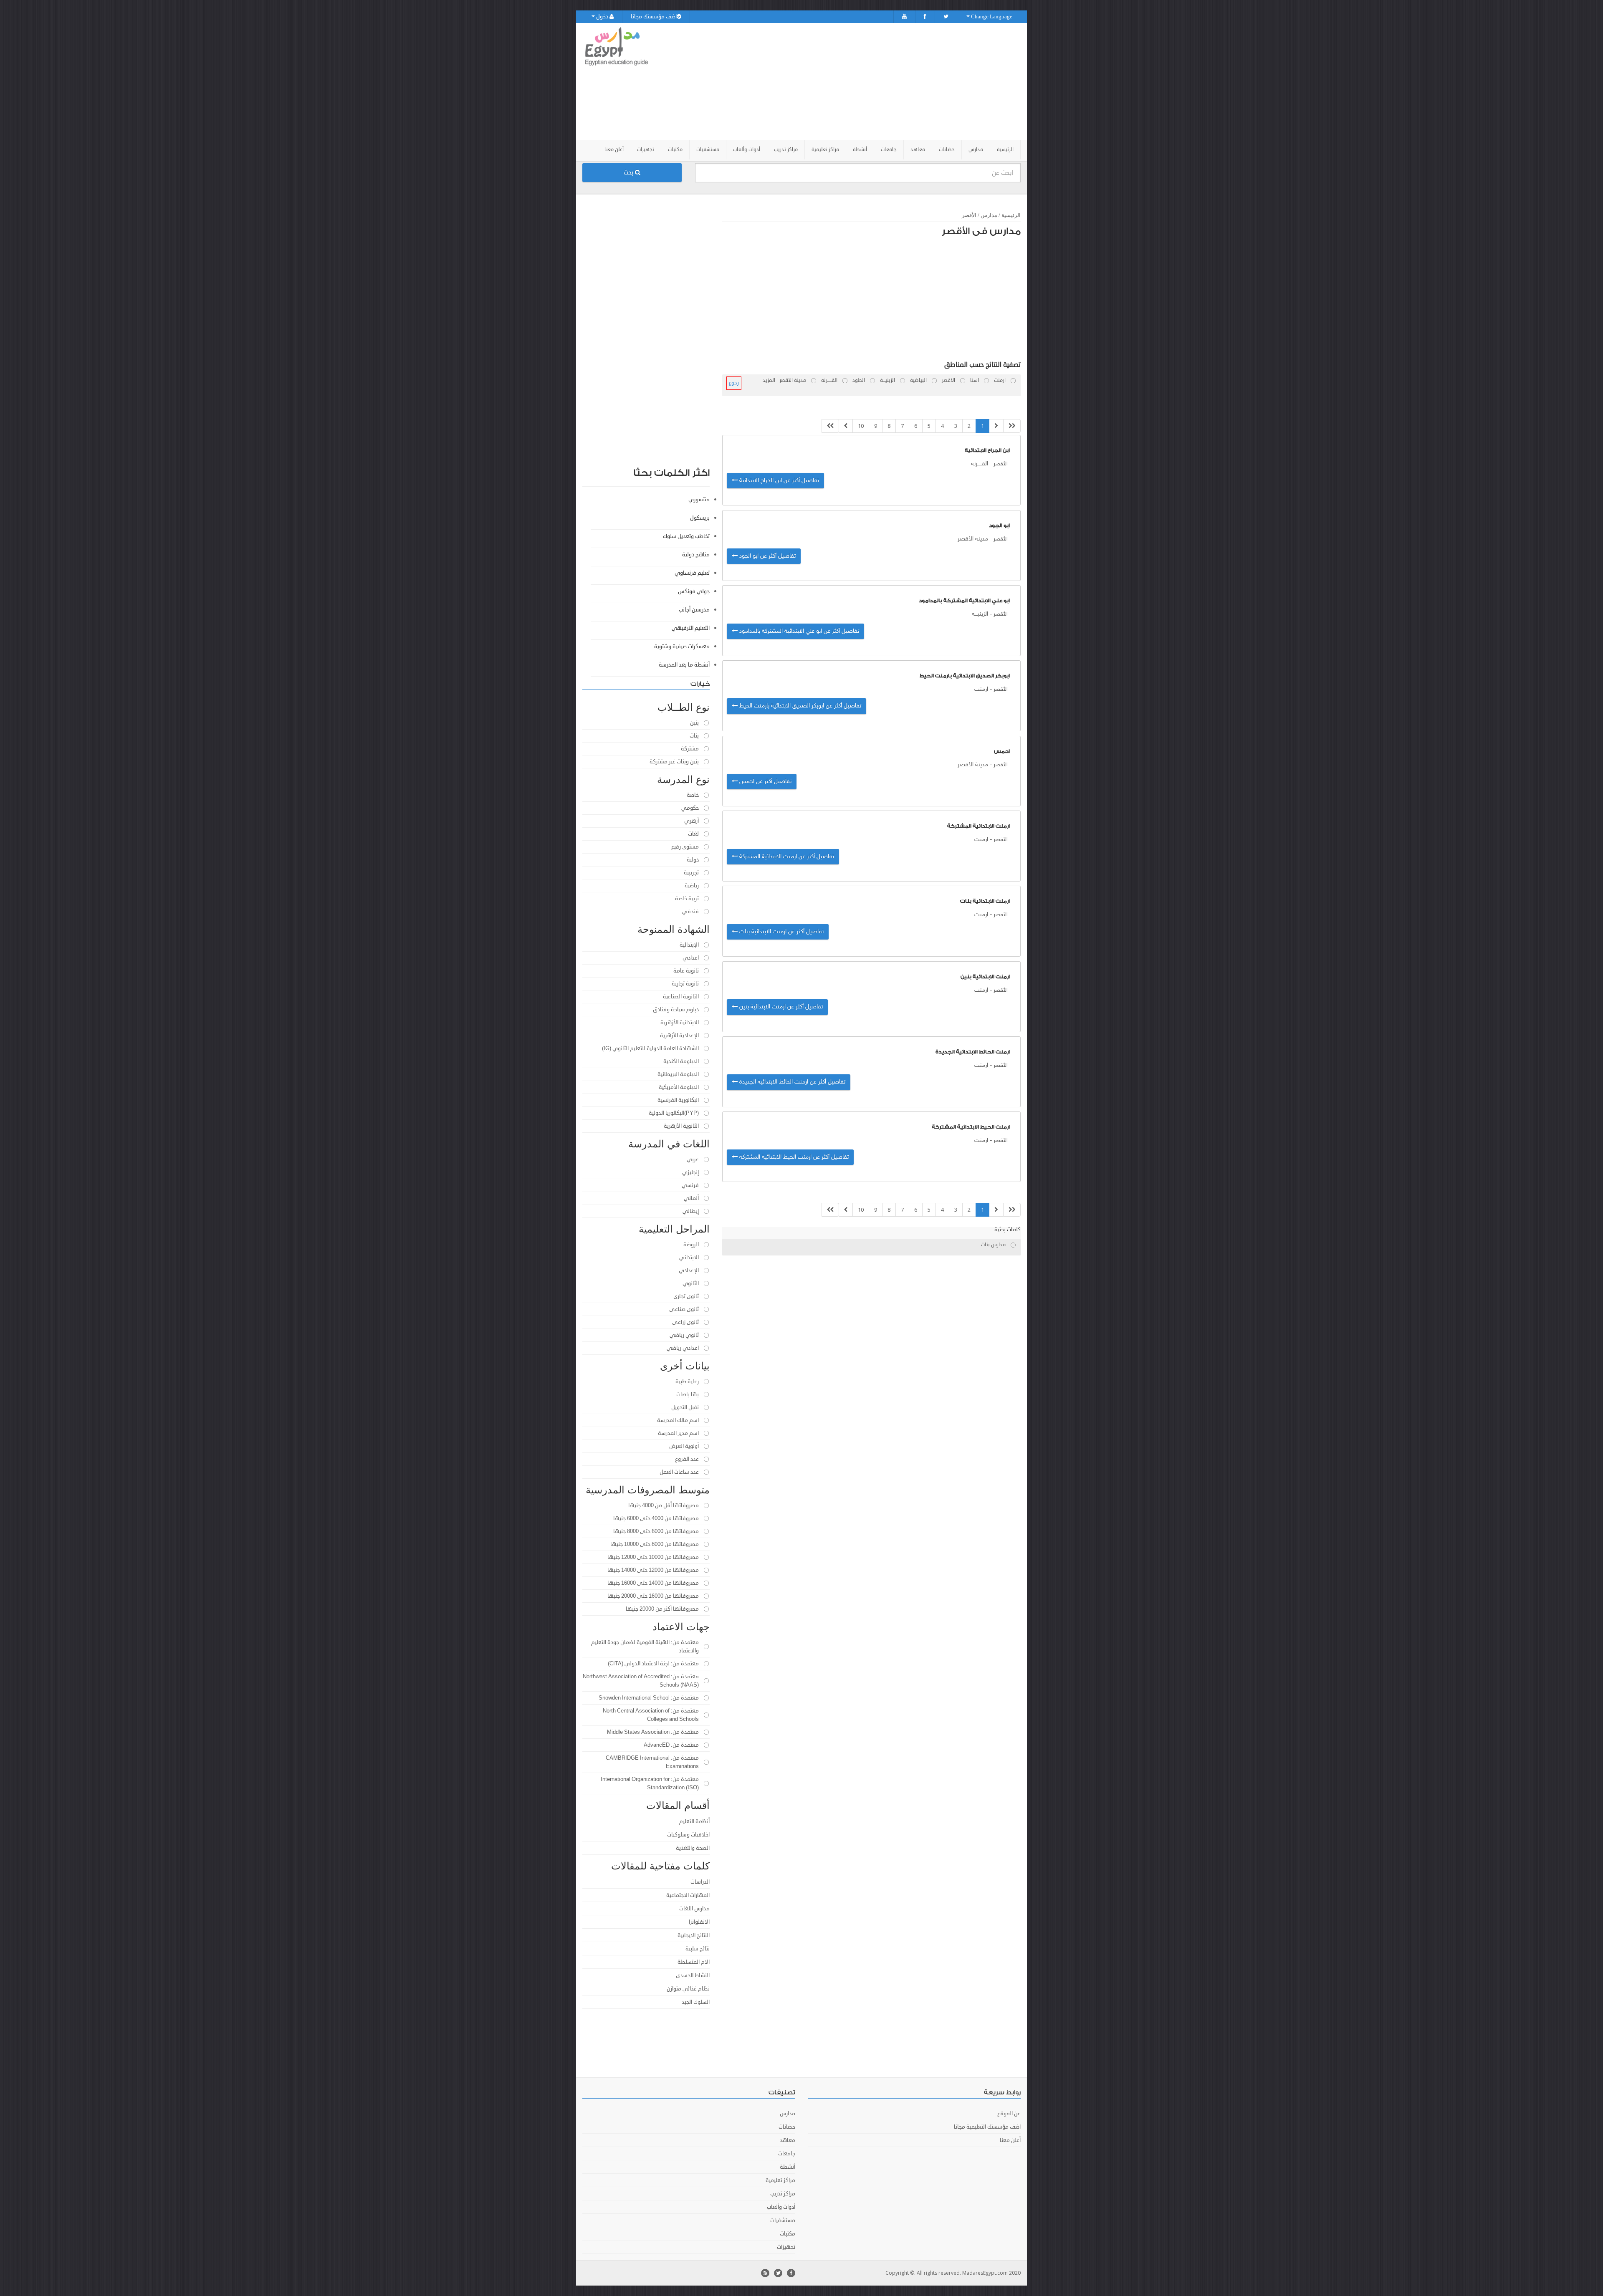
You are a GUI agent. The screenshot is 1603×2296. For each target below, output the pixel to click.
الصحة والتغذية (693, 1848)
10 (861, 426)
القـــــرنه (980, 464)
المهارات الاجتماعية (688, 1895)
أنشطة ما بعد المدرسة (684, 665)
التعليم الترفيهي (691, 628)
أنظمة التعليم (694, 1821)
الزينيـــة (980, 614)
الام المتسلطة (694, 1962)
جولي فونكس (694, 591)
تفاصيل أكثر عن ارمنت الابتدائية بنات (781, 932)
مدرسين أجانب (694, 610)
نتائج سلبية (698, 1949)
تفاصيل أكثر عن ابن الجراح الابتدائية (778, 481)
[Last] (830, 426)
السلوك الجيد (696, 2002)
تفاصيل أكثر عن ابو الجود (767, 556)
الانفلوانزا (699, 1922)
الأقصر (969, 215)
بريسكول (700, 518)
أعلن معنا (614, 150)
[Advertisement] (848, 81)
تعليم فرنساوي (692, 573)
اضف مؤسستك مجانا (654, 17)
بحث (629, 173)
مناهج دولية (696, 555)
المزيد (769, 380)
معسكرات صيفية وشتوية (682, 647)
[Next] (846, 426)
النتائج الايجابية (694, 1935)
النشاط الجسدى (693, 1975)
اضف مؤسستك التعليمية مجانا (987, 2127)
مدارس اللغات (694, 1909)
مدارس (989, 215)
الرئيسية (1005, 150)
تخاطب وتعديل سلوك (686, 536)
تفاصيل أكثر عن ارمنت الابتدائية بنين (780, 1007)
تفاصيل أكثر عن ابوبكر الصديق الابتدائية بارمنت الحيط (799, 706)
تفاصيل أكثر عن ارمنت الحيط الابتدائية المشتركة (793, 1157)
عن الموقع (1009, 2114)
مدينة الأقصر (973, 539)
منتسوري (699, 500)
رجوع (734, 383)
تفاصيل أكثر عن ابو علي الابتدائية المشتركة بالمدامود (798, 631)
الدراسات (700, 1882)
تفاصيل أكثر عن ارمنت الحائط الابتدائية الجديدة (791, 1082)
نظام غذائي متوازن (688, 1989)
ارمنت (981, 689)
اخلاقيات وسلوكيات (688, 1835)
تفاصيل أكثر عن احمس (765, 782)
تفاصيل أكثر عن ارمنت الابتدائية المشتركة (786, 857)
